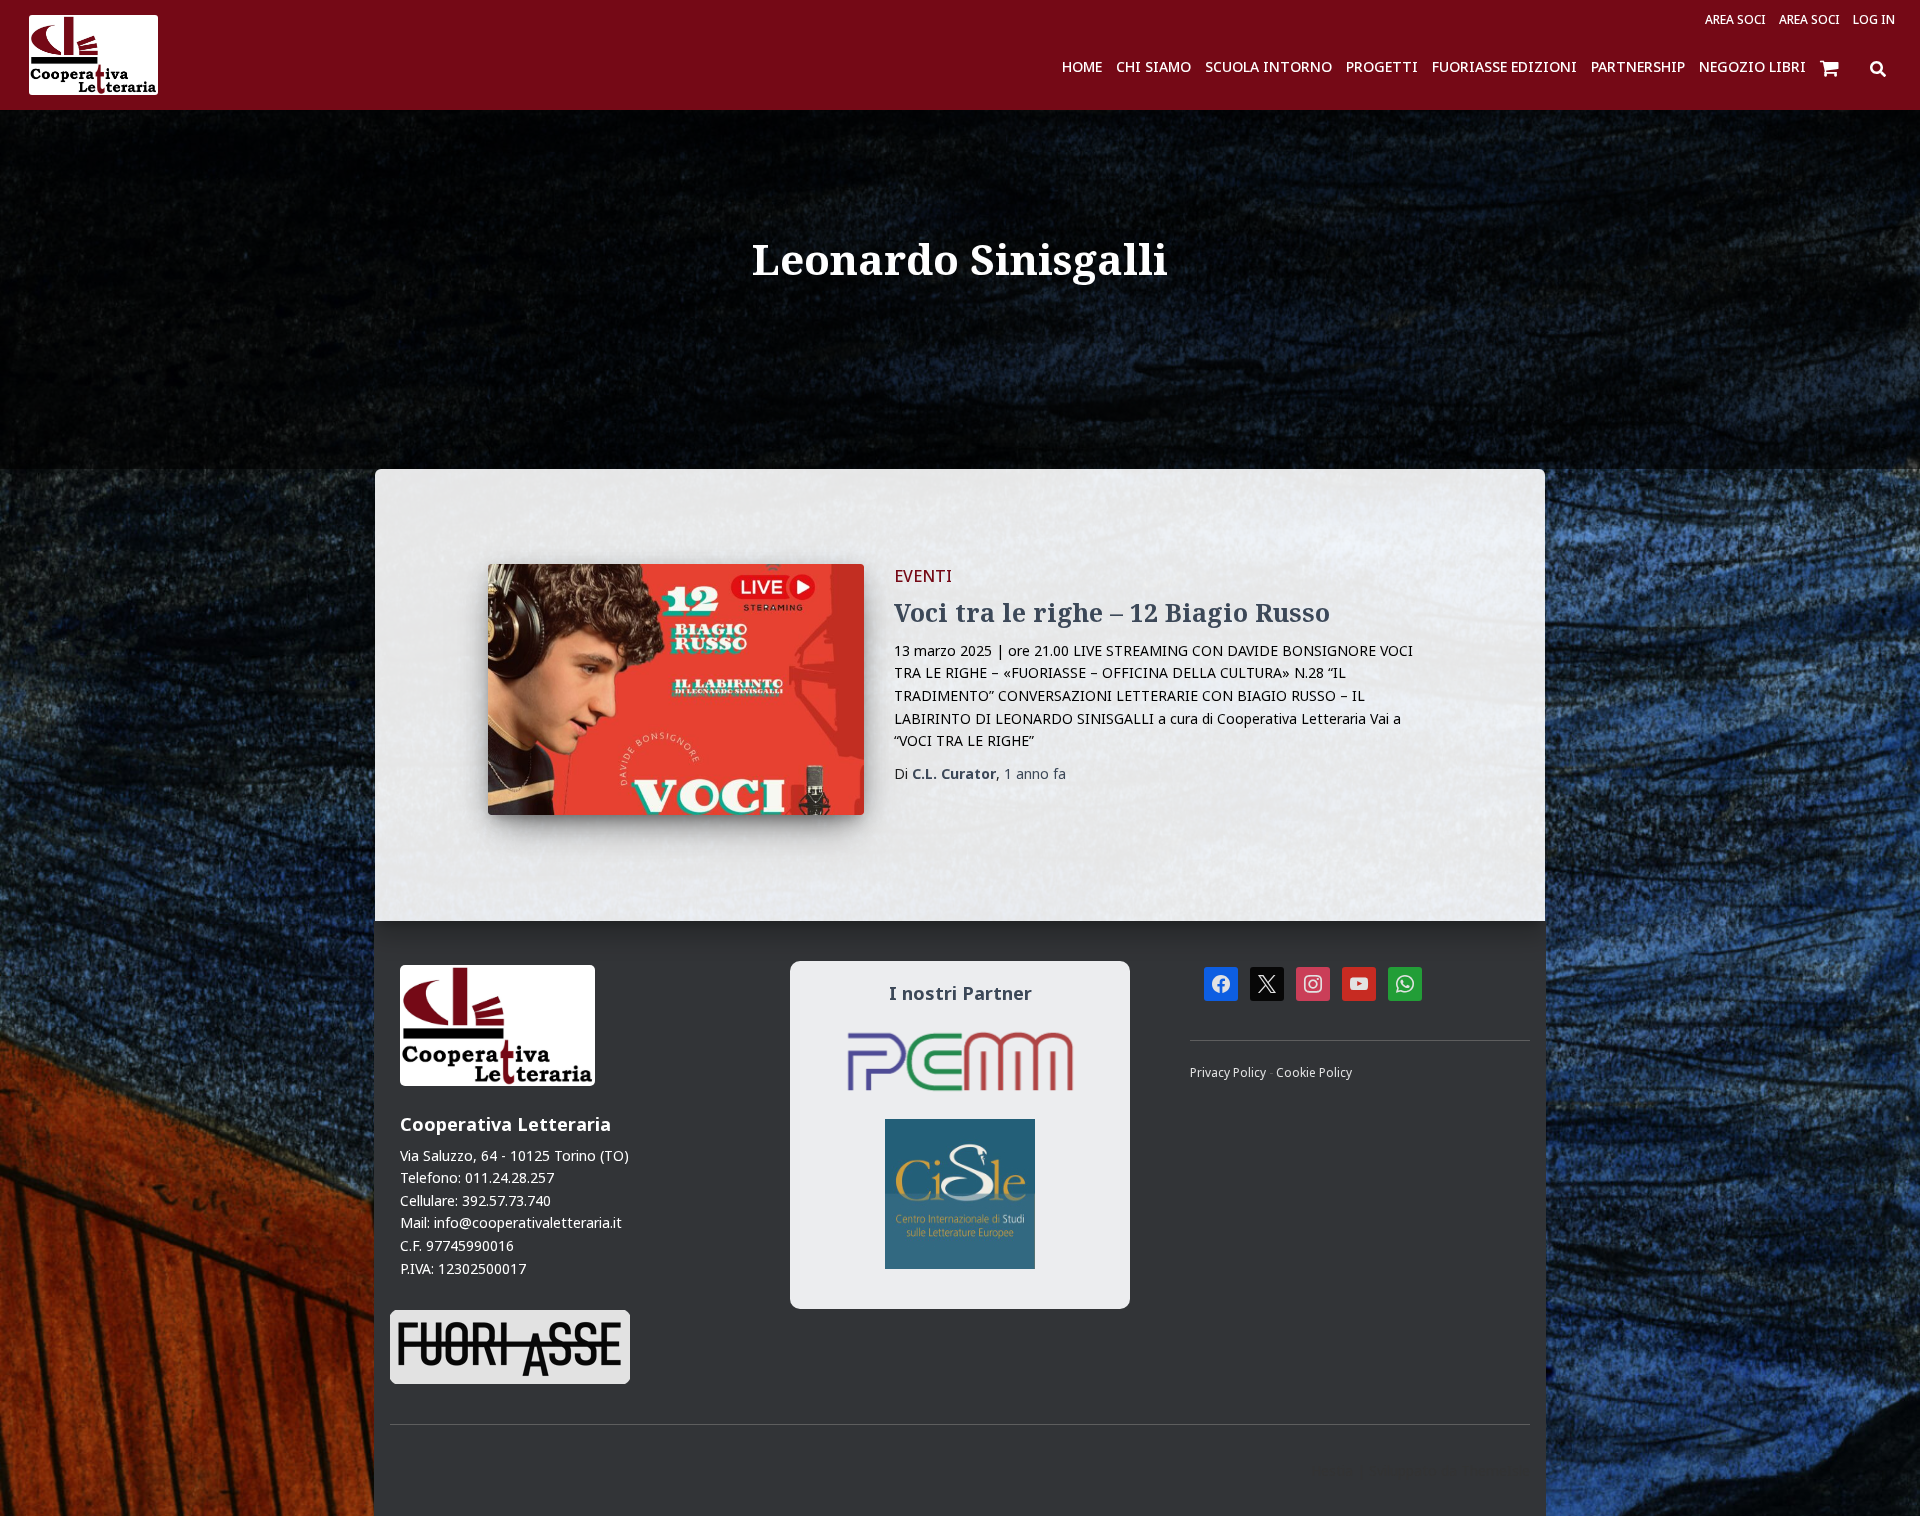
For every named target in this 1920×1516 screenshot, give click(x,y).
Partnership (1638, 66)
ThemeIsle (1495, 1470)
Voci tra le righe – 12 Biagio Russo (1112, 612)
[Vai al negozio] (1831, 67)
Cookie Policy (1314, 1072)
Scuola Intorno (1268, 66)
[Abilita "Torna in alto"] (1880, 1476)
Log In (1874, 19)
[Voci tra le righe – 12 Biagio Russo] (676, 689)
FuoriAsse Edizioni (1504, 66)
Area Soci (1735, 19)
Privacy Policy (1229, 1072)
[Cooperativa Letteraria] (93, 55)
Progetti (1382, 66)
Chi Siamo (1153, 66)
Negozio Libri (1752, 66)
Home (1082, 66)
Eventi (923, 576)
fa (1035, 773)
